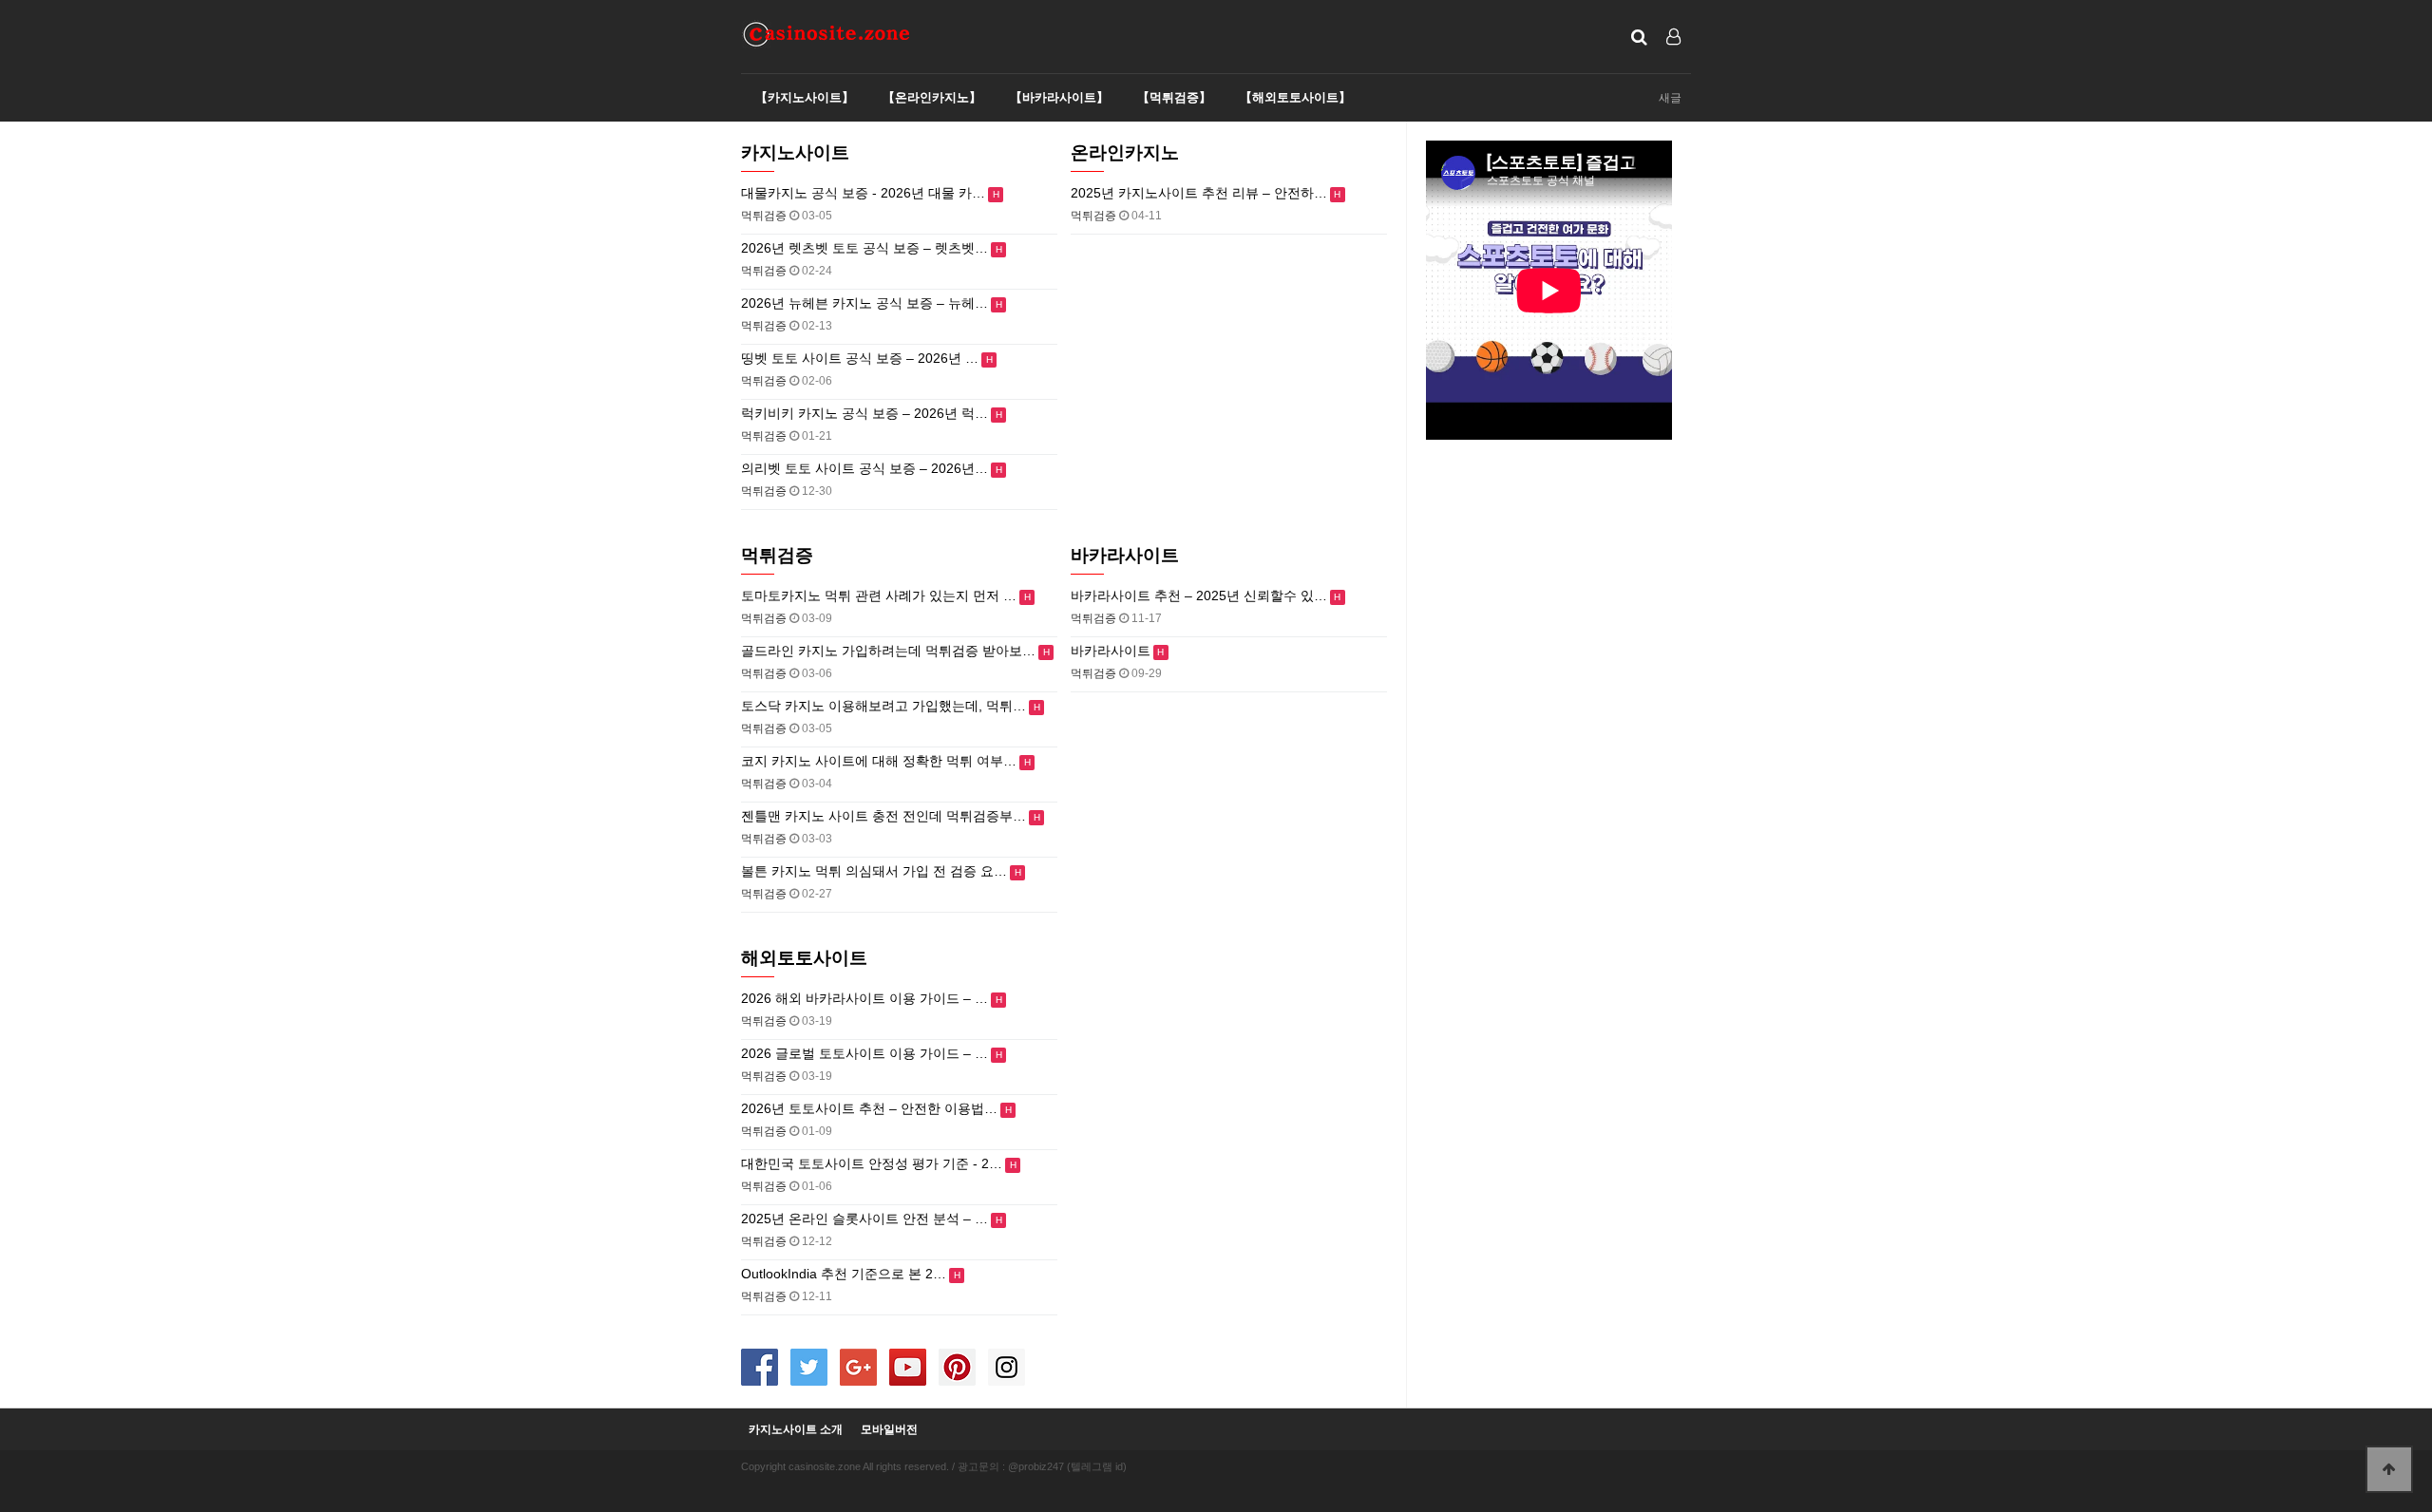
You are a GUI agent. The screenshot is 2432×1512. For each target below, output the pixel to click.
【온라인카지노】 (932, 97)
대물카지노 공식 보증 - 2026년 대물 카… (863, 193)
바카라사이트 (1125, 555)
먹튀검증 (777, 555)
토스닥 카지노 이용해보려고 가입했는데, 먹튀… (883, 706)
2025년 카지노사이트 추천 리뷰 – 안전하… (1199, 193)
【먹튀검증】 (1174, 97)
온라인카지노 (1125, 152)
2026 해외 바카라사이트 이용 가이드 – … (864, 998)
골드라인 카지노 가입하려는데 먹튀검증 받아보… (888, 651)
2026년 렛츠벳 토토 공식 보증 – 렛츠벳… (864, 248)
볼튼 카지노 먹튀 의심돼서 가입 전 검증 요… (874, 871)
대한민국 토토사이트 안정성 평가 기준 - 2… (872, 1163)
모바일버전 (889, 1430)
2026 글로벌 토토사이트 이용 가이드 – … (864, 1053)
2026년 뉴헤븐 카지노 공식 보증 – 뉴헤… (864, 303)
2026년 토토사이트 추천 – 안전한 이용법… (869, 1108)
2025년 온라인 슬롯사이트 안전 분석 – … (864, 1219)
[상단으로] (2389, 1469)
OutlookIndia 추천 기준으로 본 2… (844, 1274)
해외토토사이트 (804, 958)
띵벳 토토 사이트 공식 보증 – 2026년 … (860, 358)
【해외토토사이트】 (1295, 97)
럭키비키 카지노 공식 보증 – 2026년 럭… (864, 413)
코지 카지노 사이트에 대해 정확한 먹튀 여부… (879, 761)
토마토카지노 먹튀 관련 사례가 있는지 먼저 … (879, 595)
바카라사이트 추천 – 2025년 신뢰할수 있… (1199, 595)
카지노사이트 (795, 152)
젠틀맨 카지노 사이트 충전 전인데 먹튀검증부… (883, 816)
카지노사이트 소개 (796, 1430)
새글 (1670, 98)
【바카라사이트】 (1059, 97)
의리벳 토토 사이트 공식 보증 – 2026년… (864, 468)
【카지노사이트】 (805, 97)
